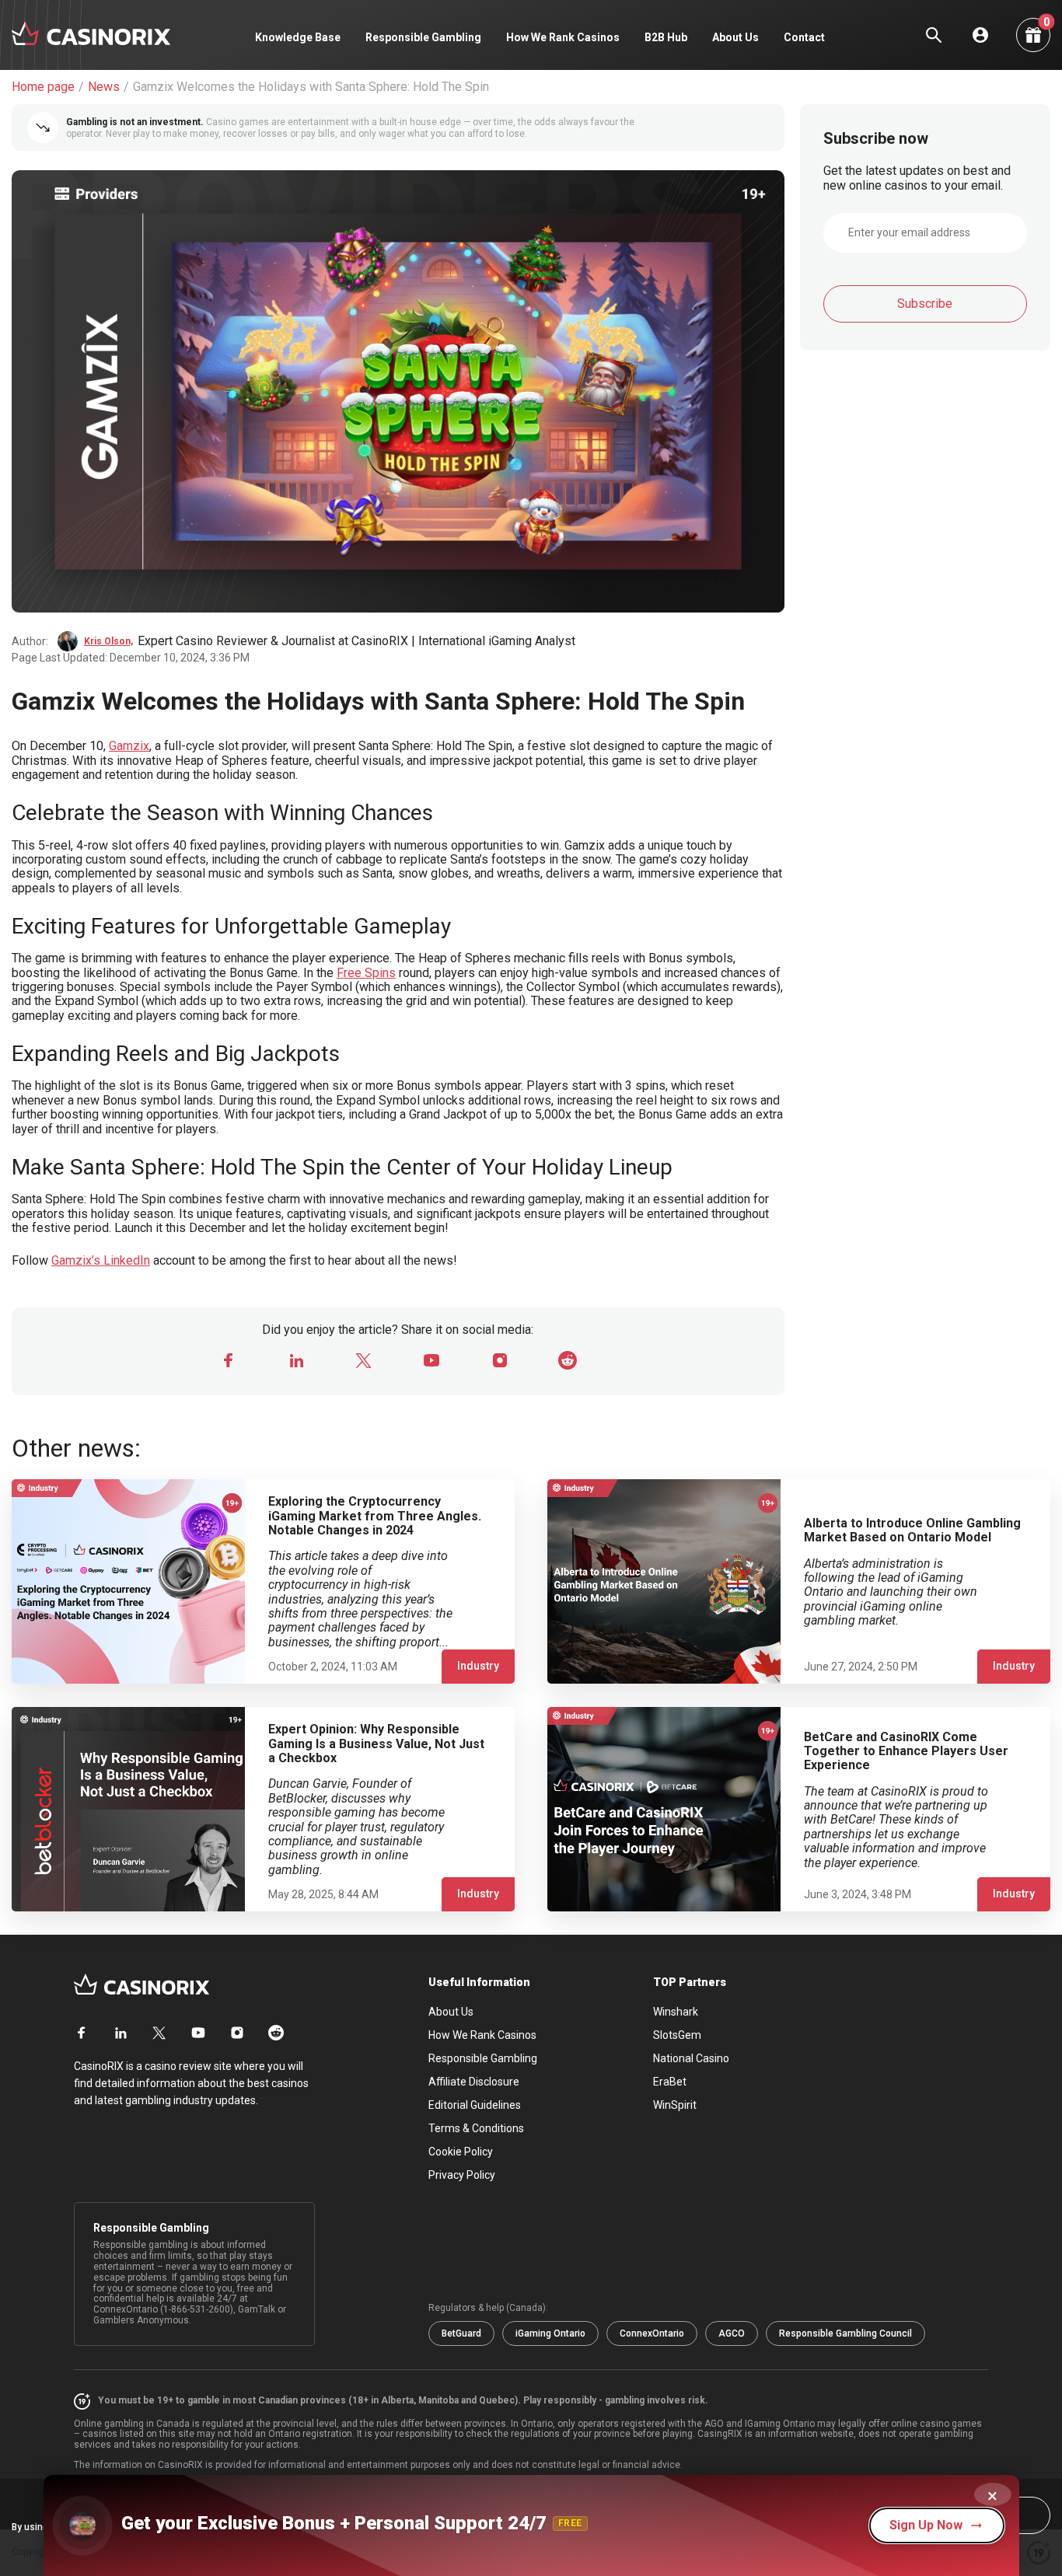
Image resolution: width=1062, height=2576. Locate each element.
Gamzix (129, 746)
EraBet (670, 2082)
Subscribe (925, 304)
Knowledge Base (298, 37)
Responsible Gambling (423, 37)
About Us (735, 37)
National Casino (691, 2058)
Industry (478, 1666)
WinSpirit (675, 2105)
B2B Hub (666, 37)
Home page (43, 87)
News (104, 87)
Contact (804, 37)
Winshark (676, 2012)
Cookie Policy (461, 2152)
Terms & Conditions (476, 2128)
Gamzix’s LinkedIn (101, 1260)
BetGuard (461, 2333)
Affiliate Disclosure (474, 2082)
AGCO (732, 2333)
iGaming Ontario (550, 2333)
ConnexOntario (652, 2333)
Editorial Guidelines (475, 2105)
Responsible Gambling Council (845, 2333)
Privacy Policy (462, 2175)
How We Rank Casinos (563, 37)
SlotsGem (677, 2035)
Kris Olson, (108, 641)
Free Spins (366, 973)
